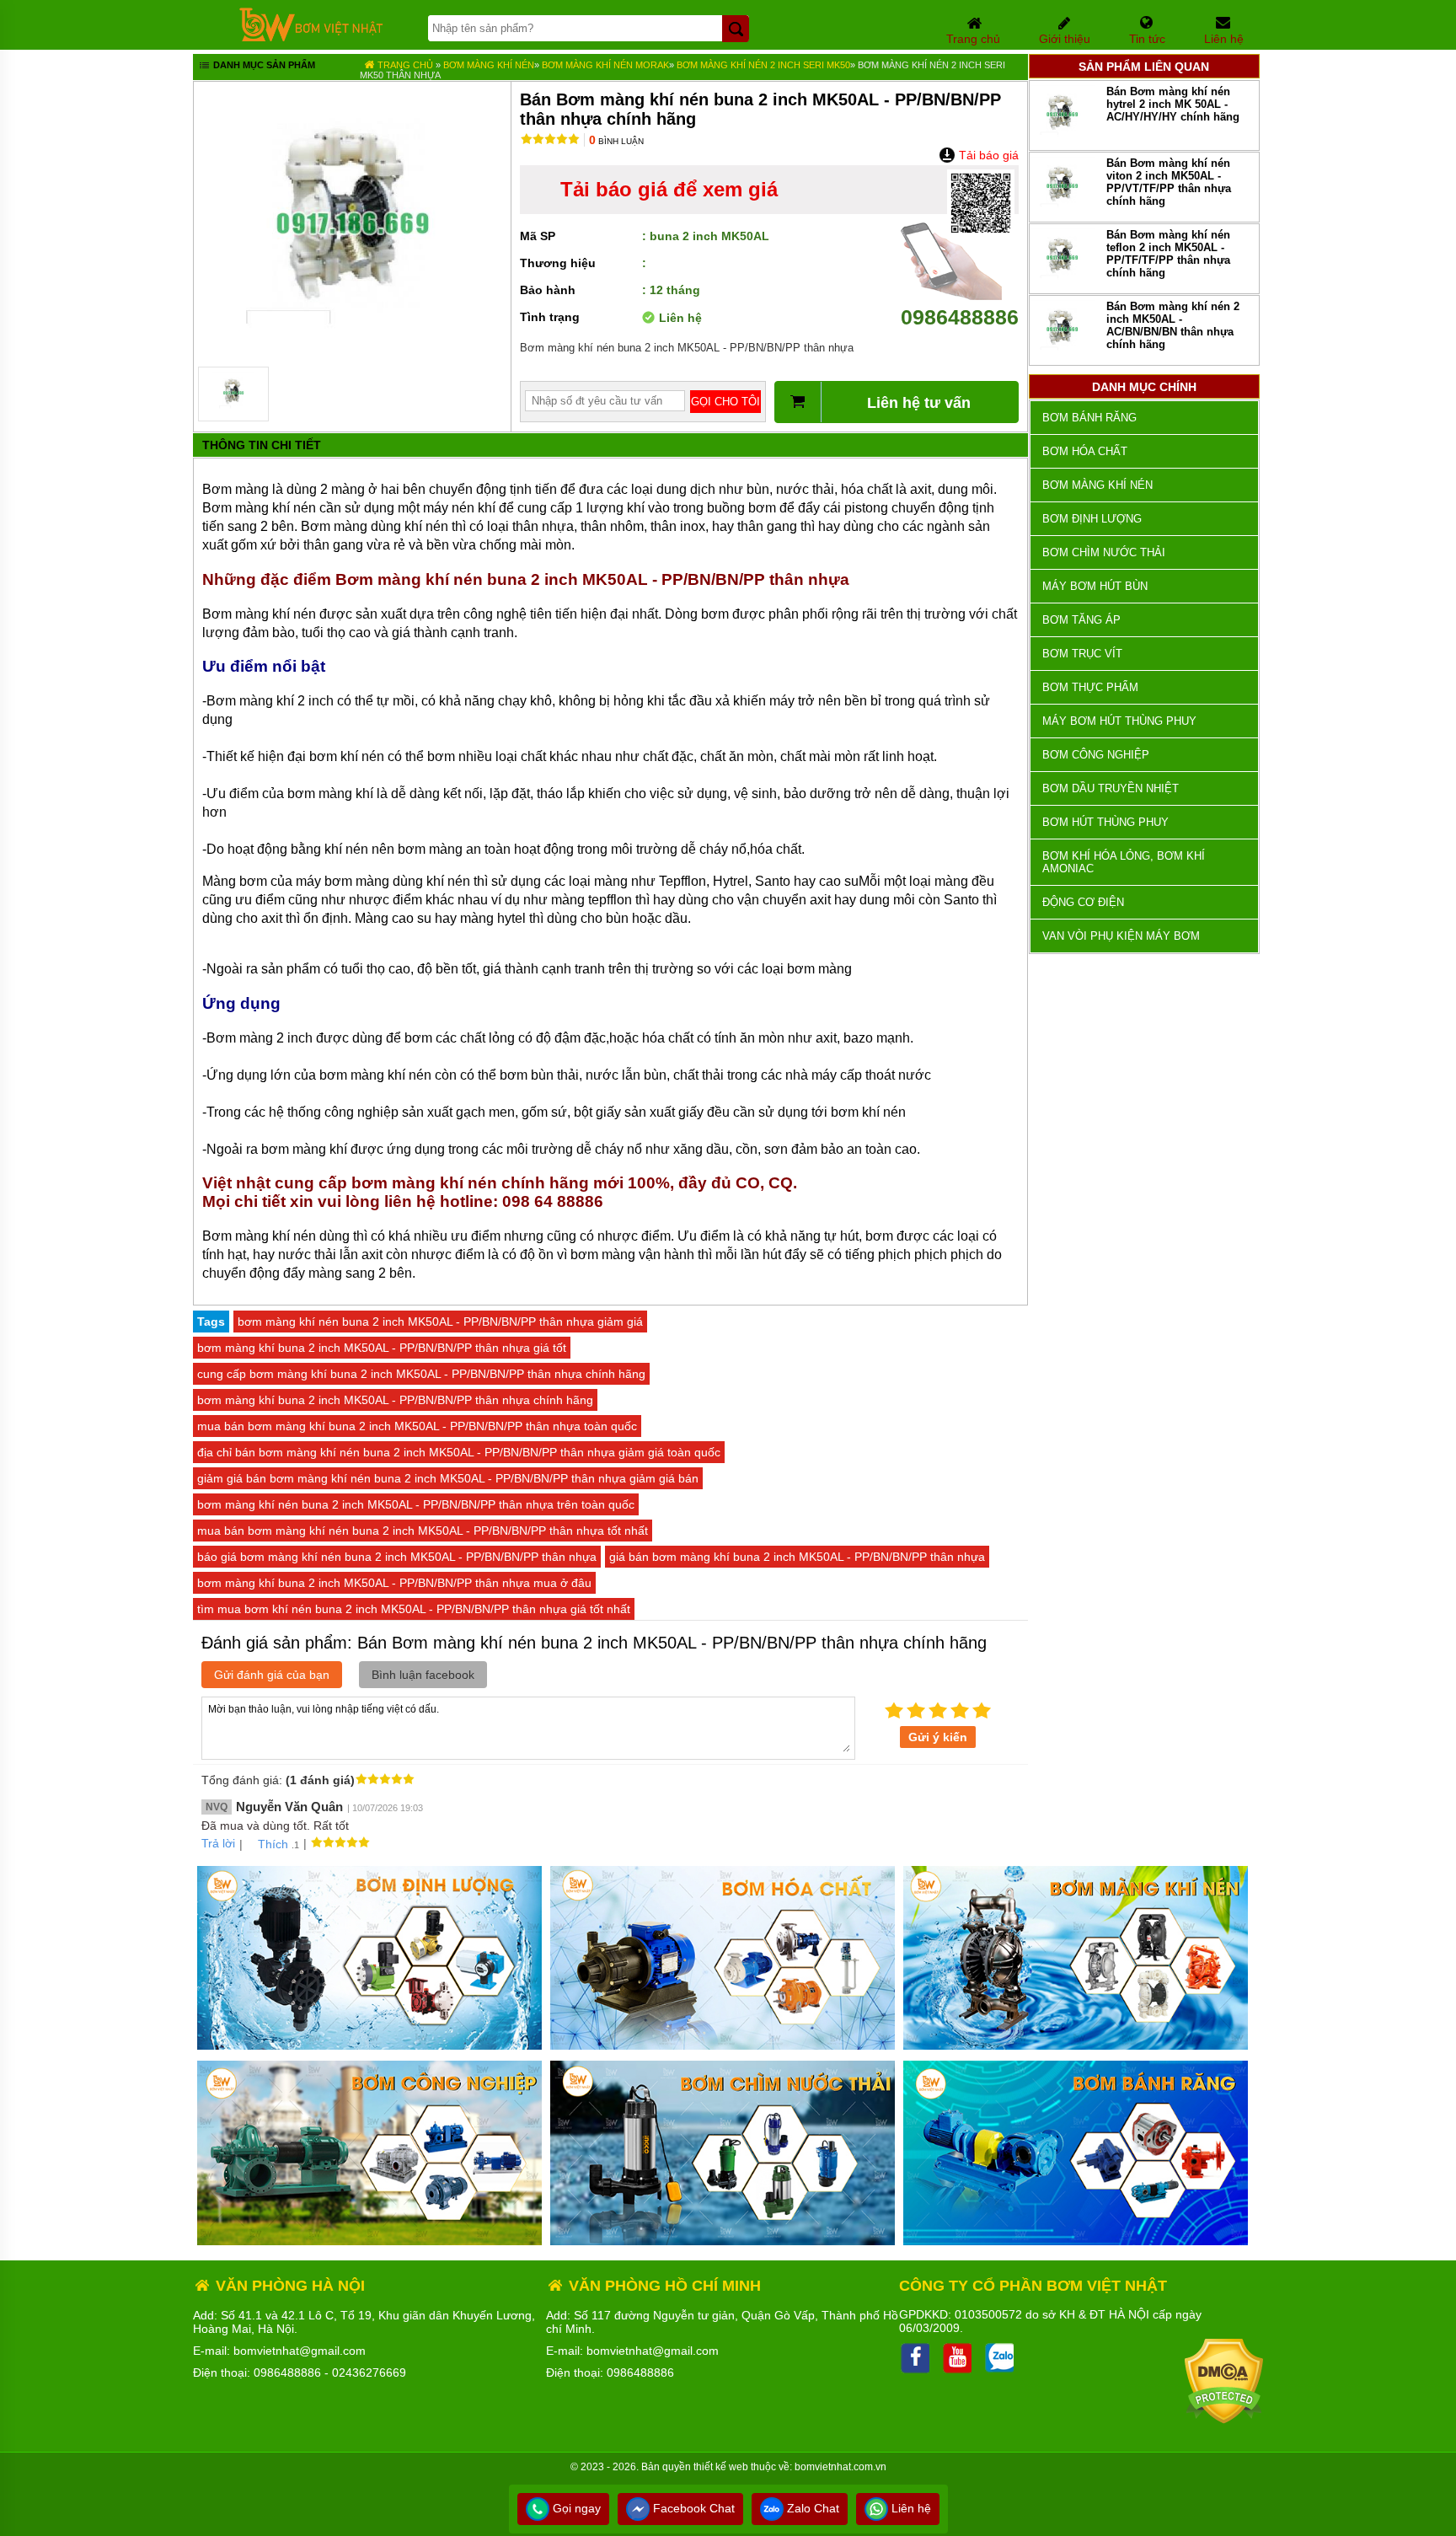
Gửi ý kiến (938, 1737)
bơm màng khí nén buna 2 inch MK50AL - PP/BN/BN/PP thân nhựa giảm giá (440, 1322)
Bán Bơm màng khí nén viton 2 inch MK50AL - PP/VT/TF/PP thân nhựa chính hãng (1169, 182)
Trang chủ (404, 65)
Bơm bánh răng (1089, 418)
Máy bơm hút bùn (1095, 586)
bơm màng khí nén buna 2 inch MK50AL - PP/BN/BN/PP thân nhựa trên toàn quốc (416, 1504)
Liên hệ (910, 2508)
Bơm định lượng (1092, 519)
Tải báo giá (987, 155)
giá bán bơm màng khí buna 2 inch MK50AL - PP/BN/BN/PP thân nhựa (797, 1557)
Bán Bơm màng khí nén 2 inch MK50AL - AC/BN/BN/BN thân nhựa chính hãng (1173, 325)
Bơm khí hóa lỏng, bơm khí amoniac (1124, 862)
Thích (273, 1844)
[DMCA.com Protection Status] (1224, 2420)
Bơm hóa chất (1085, 451)
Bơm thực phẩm (1090, 687)
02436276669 (369, 2372)
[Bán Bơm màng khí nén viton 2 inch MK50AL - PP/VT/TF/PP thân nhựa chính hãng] (1062, 211)
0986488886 (960, 317)
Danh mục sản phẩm (263, 65)
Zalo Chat (811, 2508)
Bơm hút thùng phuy (1105, 822)
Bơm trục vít (1082, 654)
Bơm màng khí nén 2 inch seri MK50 (763, 65)
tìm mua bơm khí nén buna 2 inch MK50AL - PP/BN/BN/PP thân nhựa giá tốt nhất (414, 1609)
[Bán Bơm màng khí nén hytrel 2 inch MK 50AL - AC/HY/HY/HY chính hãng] (1062, 139)
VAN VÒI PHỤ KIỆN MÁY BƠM (1121, 936)
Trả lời (218, 1843)
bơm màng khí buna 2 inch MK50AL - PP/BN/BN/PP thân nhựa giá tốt (382, 1348)
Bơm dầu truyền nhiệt (1111, 788)
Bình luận (616, 141)
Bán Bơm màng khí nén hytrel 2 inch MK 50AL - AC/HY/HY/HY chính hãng (1173, 104)
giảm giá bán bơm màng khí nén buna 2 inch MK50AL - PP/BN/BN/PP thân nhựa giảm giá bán (448, 1478)
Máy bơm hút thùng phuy (1119, 721)
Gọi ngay (575, 2508)
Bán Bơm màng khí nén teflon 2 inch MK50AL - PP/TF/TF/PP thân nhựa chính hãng (1168, 254)
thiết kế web (721, 2467)
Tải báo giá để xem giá (669, 189)
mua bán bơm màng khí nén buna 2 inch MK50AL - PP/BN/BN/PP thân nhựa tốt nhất (423, 1531)
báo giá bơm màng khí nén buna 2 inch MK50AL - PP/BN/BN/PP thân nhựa (397, 1557)
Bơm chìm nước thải (1104, 552)
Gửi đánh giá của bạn (272, 1675)
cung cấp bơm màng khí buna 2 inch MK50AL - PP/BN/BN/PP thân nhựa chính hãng (421, 1374)
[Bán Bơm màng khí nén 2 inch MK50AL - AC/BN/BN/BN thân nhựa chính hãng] (1062, 354)
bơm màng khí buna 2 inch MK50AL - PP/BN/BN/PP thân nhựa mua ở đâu (394, 1583)
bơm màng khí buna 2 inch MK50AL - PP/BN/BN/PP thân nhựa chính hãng (395, 1400)
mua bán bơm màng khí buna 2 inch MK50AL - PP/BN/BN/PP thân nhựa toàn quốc (417, 1426)
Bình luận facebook (423, 1675)
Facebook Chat (692, 2508)
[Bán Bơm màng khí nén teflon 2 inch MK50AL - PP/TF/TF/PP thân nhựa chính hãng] (1062, 283)
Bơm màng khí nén (489, 65)
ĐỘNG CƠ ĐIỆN (1083, 902)
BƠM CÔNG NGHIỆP (1096, 755)
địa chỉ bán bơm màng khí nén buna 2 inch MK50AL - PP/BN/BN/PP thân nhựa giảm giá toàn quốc (459, 1452)
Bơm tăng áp (1081, 620)
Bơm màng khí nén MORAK (605, 65)
